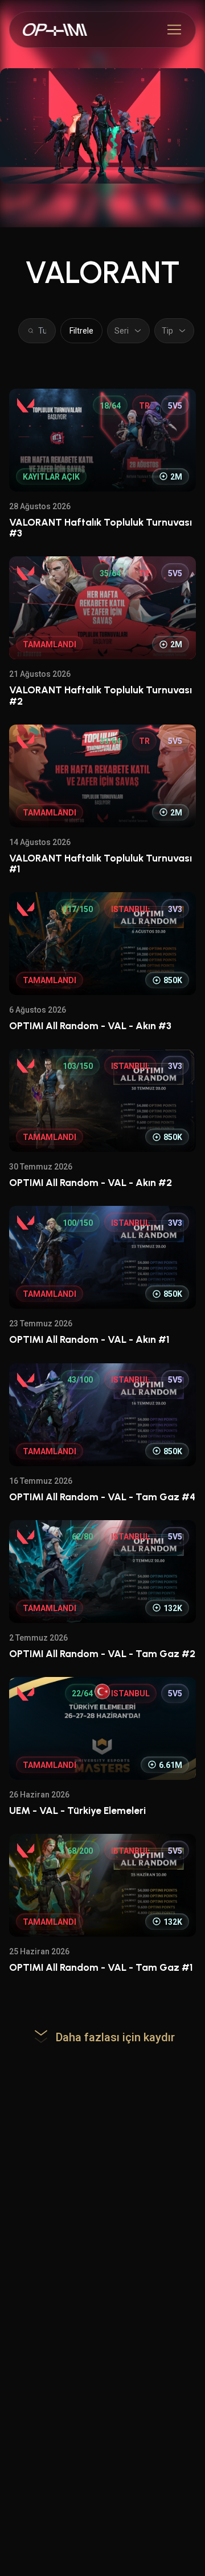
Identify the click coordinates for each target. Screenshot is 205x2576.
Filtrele (81, 331)
